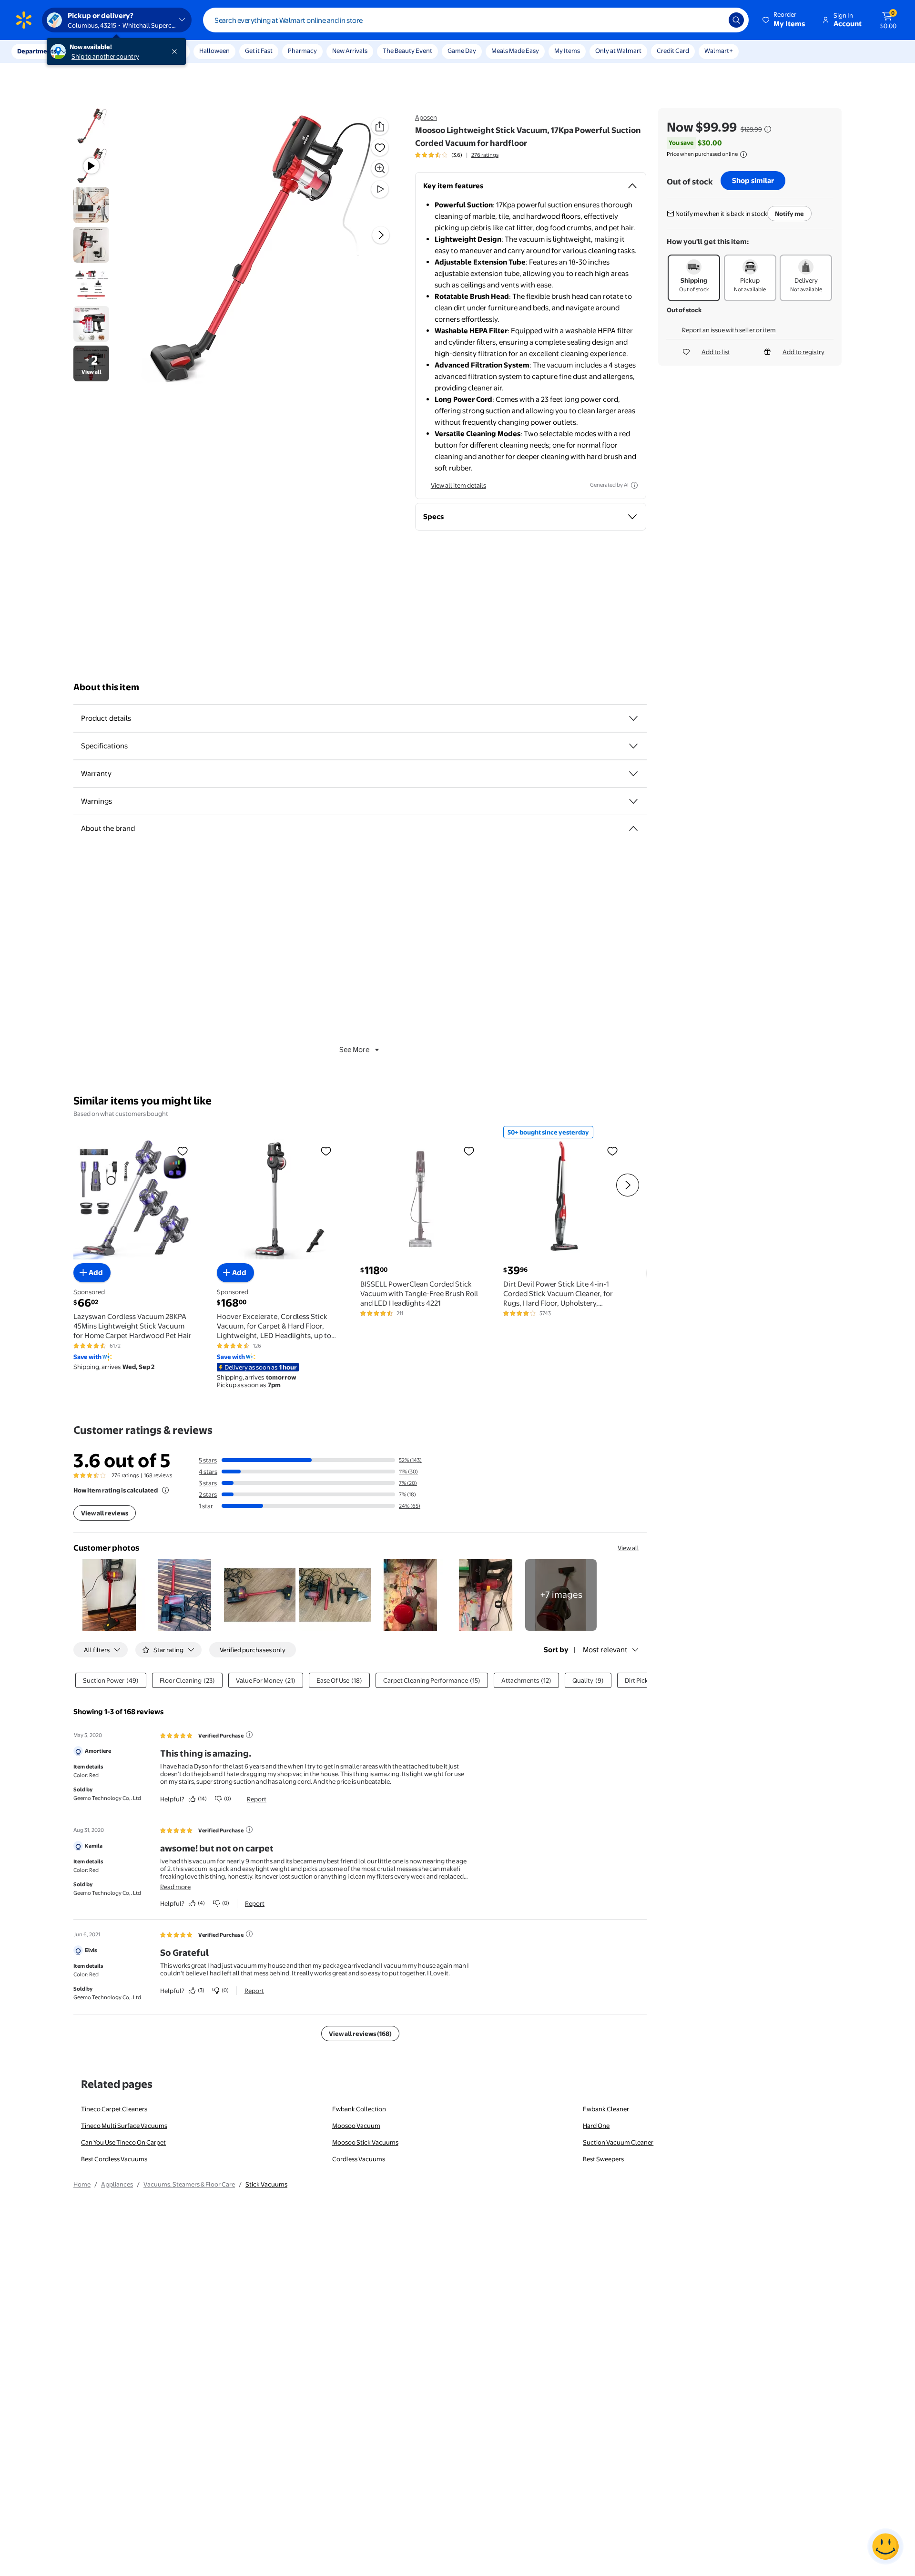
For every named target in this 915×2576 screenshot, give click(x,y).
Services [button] (96, 51)
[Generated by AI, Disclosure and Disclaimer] (634, 485)
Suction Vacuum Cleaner (618, 2142)
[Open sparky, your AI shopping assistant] (885, 2546)
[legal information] (743, 154)
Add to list (716, 352)
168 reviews (158, 1475)
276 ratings (485, 155)
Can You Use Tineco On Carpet (123, 2142)
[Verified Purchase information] (249, 1735)
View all (628, 1548)
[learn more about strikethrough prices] (768, 129)
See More (354, 1049)
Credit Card (673, 51)
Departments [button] (37, 51)
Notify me (789, 214)
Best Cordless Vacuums (114, 2159)
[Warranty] (633, 774)
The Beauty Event (407, 51)
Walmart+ (719, 51)
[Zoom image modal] (380, 168)
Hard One (596, 2126)
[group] (457, 155)
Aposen (426, 117)
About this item (106, 687)
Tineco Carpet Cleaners (114, 2109)
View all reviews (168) (360, 2034)
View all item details (458, 485)
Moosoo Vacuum (356, 2126)
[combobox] (476, 20)
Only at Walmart (618, 51)
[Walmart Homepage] (24, 20)
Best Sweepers (603, 2159)
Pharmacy (302, 51)
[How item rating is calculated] (165, 1490)
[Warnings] (633, 801)
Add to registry (803, 352)
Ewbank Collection (359, 2109)
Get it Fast (259, 51)
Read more (175, 1887)
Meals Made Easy (515, 51)
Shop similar (753, 180)
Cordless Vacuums (359, 2159)
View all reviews (105, 1513)
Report (257, 1799)
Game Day (462, 51)
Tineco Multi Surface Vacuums (124, 2126)
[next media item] (381, 235)
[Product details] (633, 718)
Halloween (214, 51)
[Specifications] (633, 746)
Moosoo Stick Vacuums (365, 2142)
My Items (567, 51)
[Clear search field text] (714, 20)
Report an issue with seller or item (729, 330)
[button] (784, 20)
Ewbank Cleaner (606, 2109)
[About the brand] (633, 828)
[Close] (176, 51)
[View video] (380, 189)
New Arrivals (350, 51)
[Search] (736, 20)
